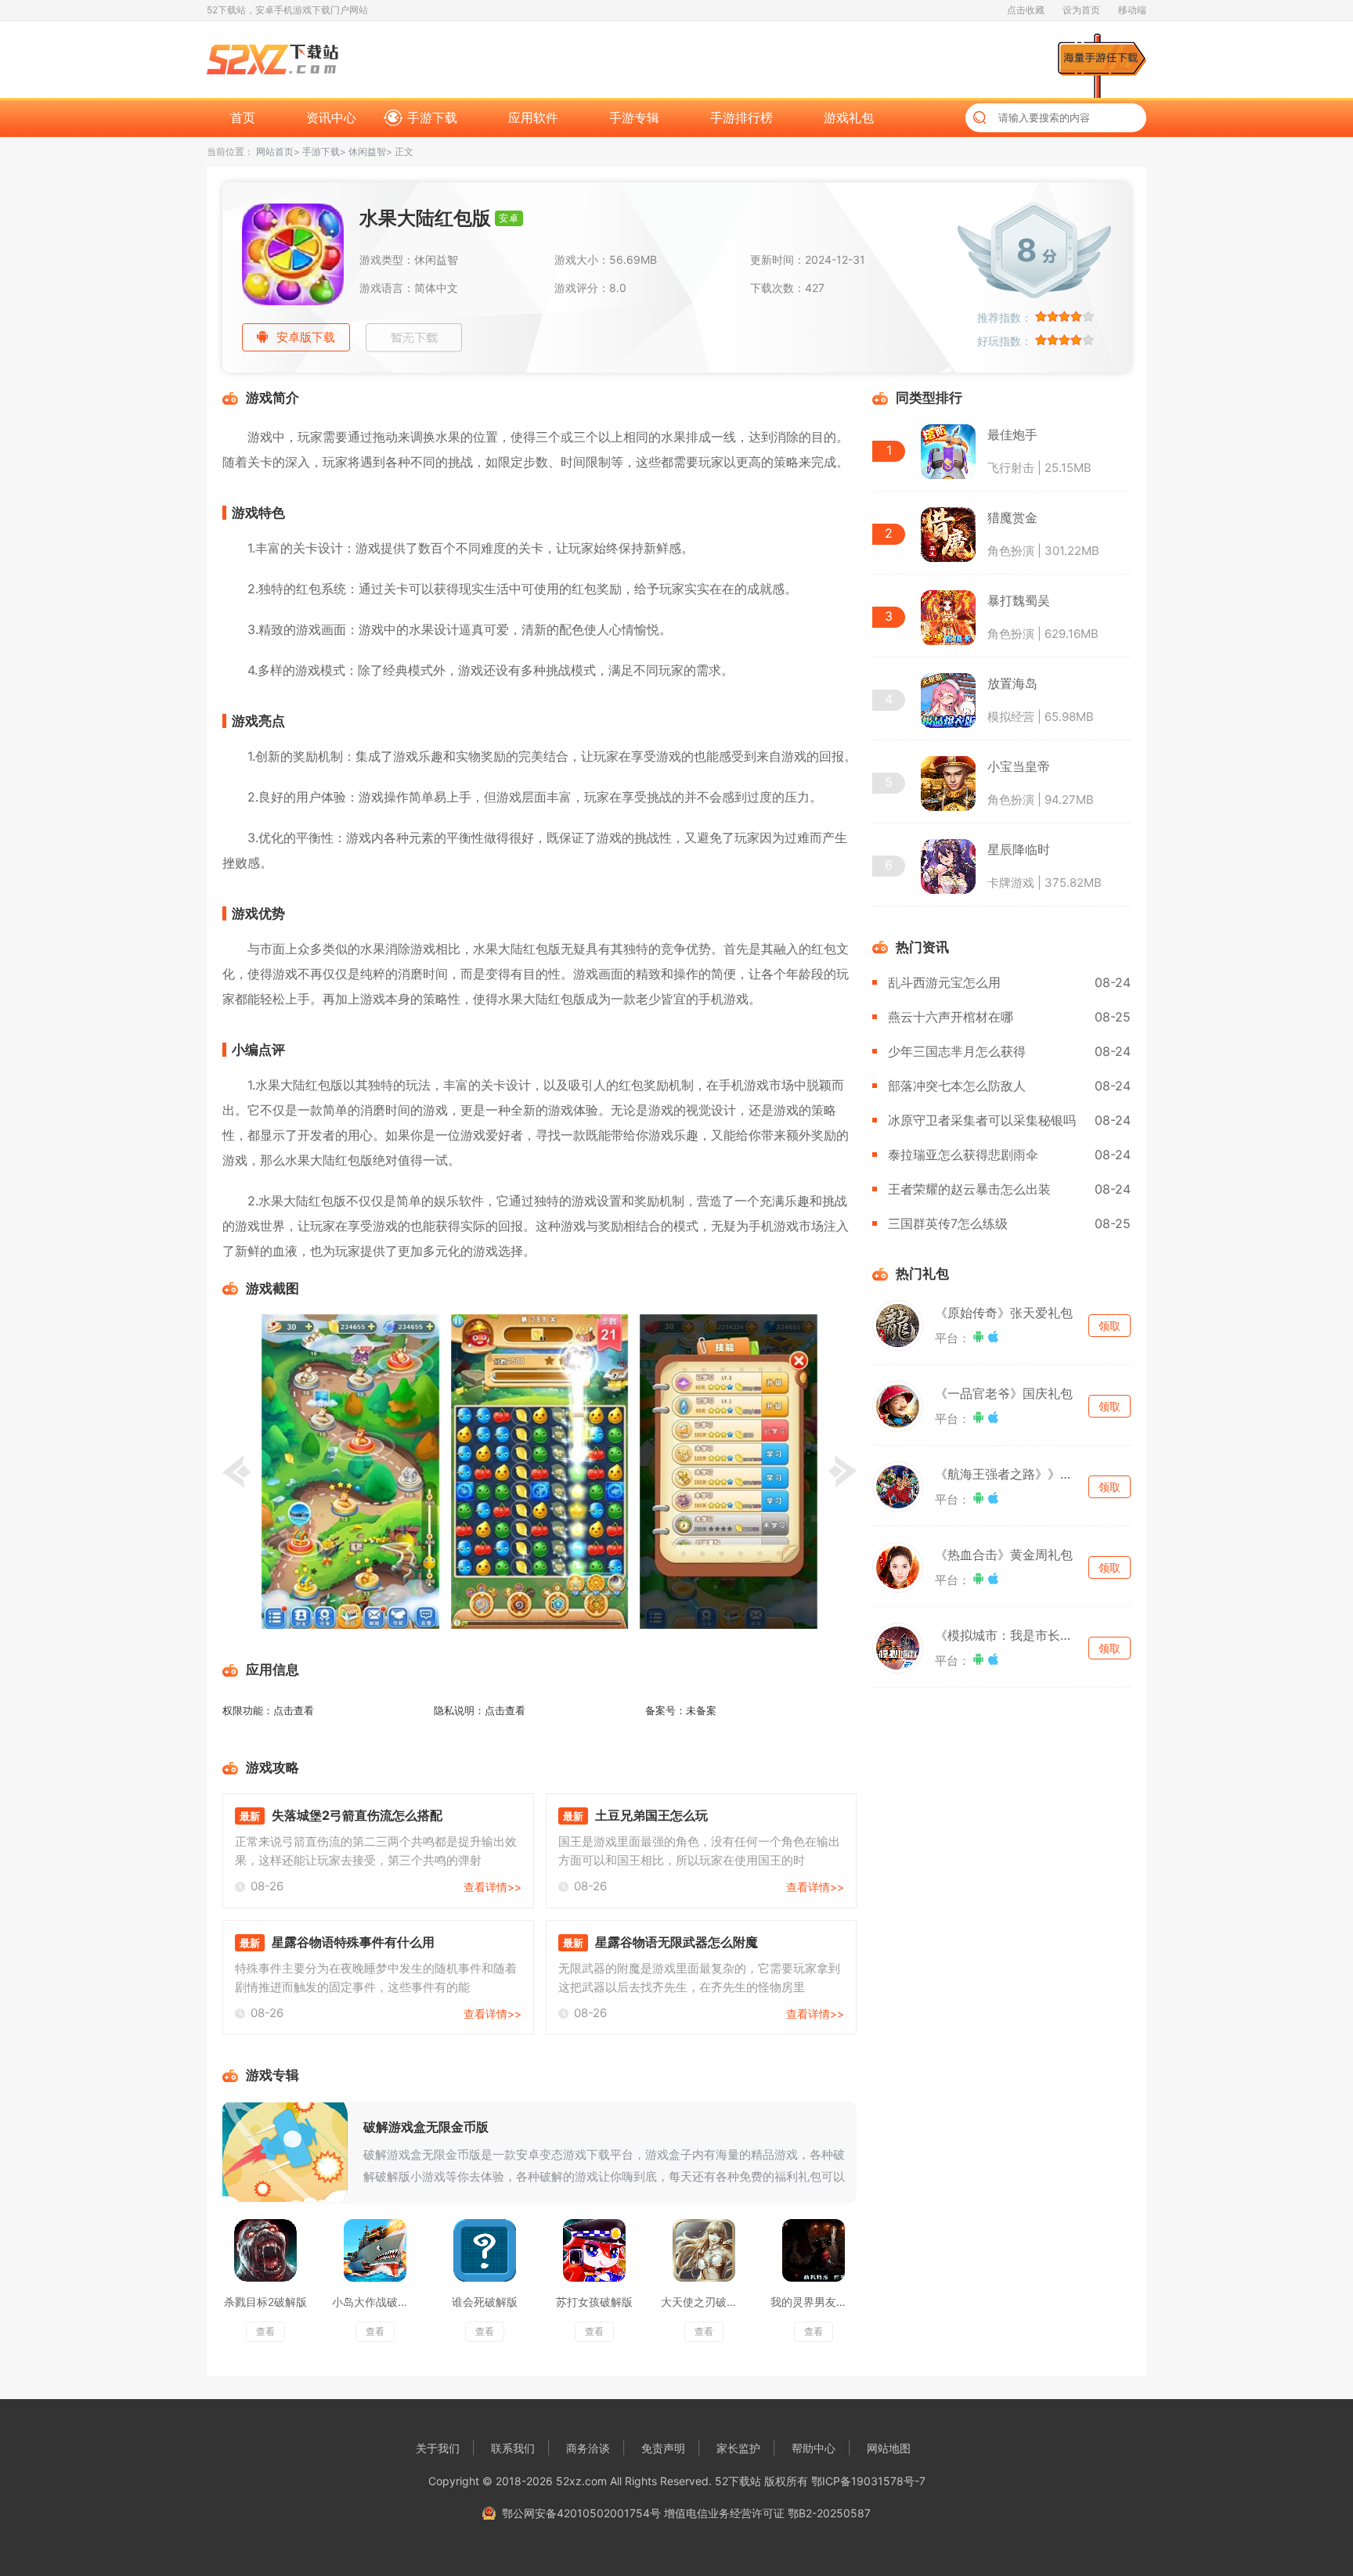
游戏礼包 (849, 117)
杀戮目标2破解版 (265, 2302)
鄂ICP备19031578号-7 (868, 2481)
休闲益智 (367, 151)
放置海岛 (1012, 683)
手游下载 (432, 117)
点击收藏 (1026, 10)
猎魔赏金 (1012, 517)
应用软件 (533, 117)
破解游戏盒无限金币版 (426, 2127)
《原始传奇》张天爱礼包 (1004, 1313)
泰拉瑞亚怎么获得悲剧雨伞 (963, 1155)
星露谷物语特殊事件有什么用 (353, 1942)
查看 (265, 2331)
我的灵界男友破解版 (820, 2302)
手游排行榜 (741, 117)
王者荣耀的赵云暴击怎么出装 (969, 1189)
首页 (243, 117)
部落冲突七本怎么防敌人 (957, 1086)
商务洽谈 (588, 2448)
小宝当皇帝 (1019, 766)
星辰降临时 (1019, 849)
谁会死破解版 (485, 2302)
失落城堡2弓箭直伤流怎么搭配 (357, 1815)
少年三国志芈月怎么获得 (957, 1051)
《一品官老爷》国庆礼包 (1004, 1393)
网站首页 (275, 151)
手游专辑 (634, 117)
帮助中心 (814, 2448)
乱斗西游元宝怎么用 (944, 982)
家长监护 (738, 2448)
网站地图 (889, 2448)
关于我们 (438, 2448)
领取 (1109, 1326)
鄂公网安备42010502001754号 (581, 2513)
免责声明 (663, 2448)
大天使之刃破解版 (705, 2302)
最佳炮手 (1012, 434)
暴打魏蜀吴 (1019, 600)
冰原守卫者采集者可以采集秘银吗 (982, 1120)
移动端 (1132, 10)
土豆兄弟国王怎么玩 (651, 1815)
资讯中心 (331, 117)
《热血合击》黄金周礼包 (1004, 1555)
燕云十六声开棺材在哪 (951, 1017)
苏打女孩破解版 (594, 2302)
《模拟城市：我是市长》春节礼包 (1029, 1635)
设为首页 (1081, 10)
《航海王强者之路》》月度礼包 (1023, 1474)
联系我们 (513, 2448)
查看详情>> (492, 1887)
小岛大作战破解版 (376, 2302)
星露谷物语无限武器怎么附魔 (676, 1942)
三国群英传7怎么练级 (948, 1223)
